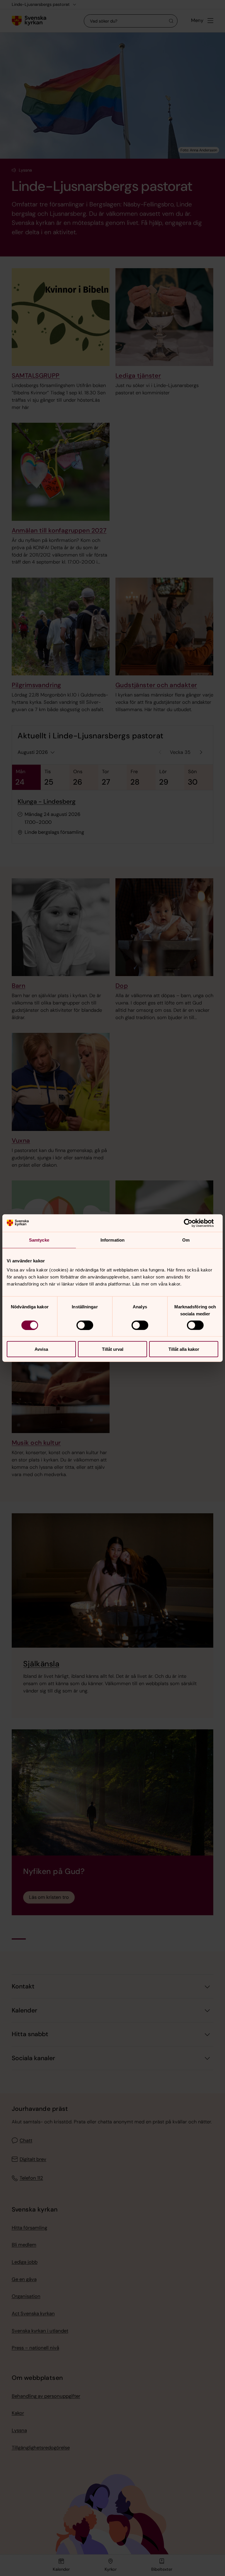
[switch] (85, 1325)
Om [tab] (186, 1240)
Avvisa (41, 1349)
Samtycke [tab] (39, 1240)
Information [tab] (112, 1240)
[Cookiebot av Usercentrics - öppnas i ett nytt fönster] (193, 1223)
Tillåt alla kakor (184, 1349)
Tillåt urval (113, 1349)
